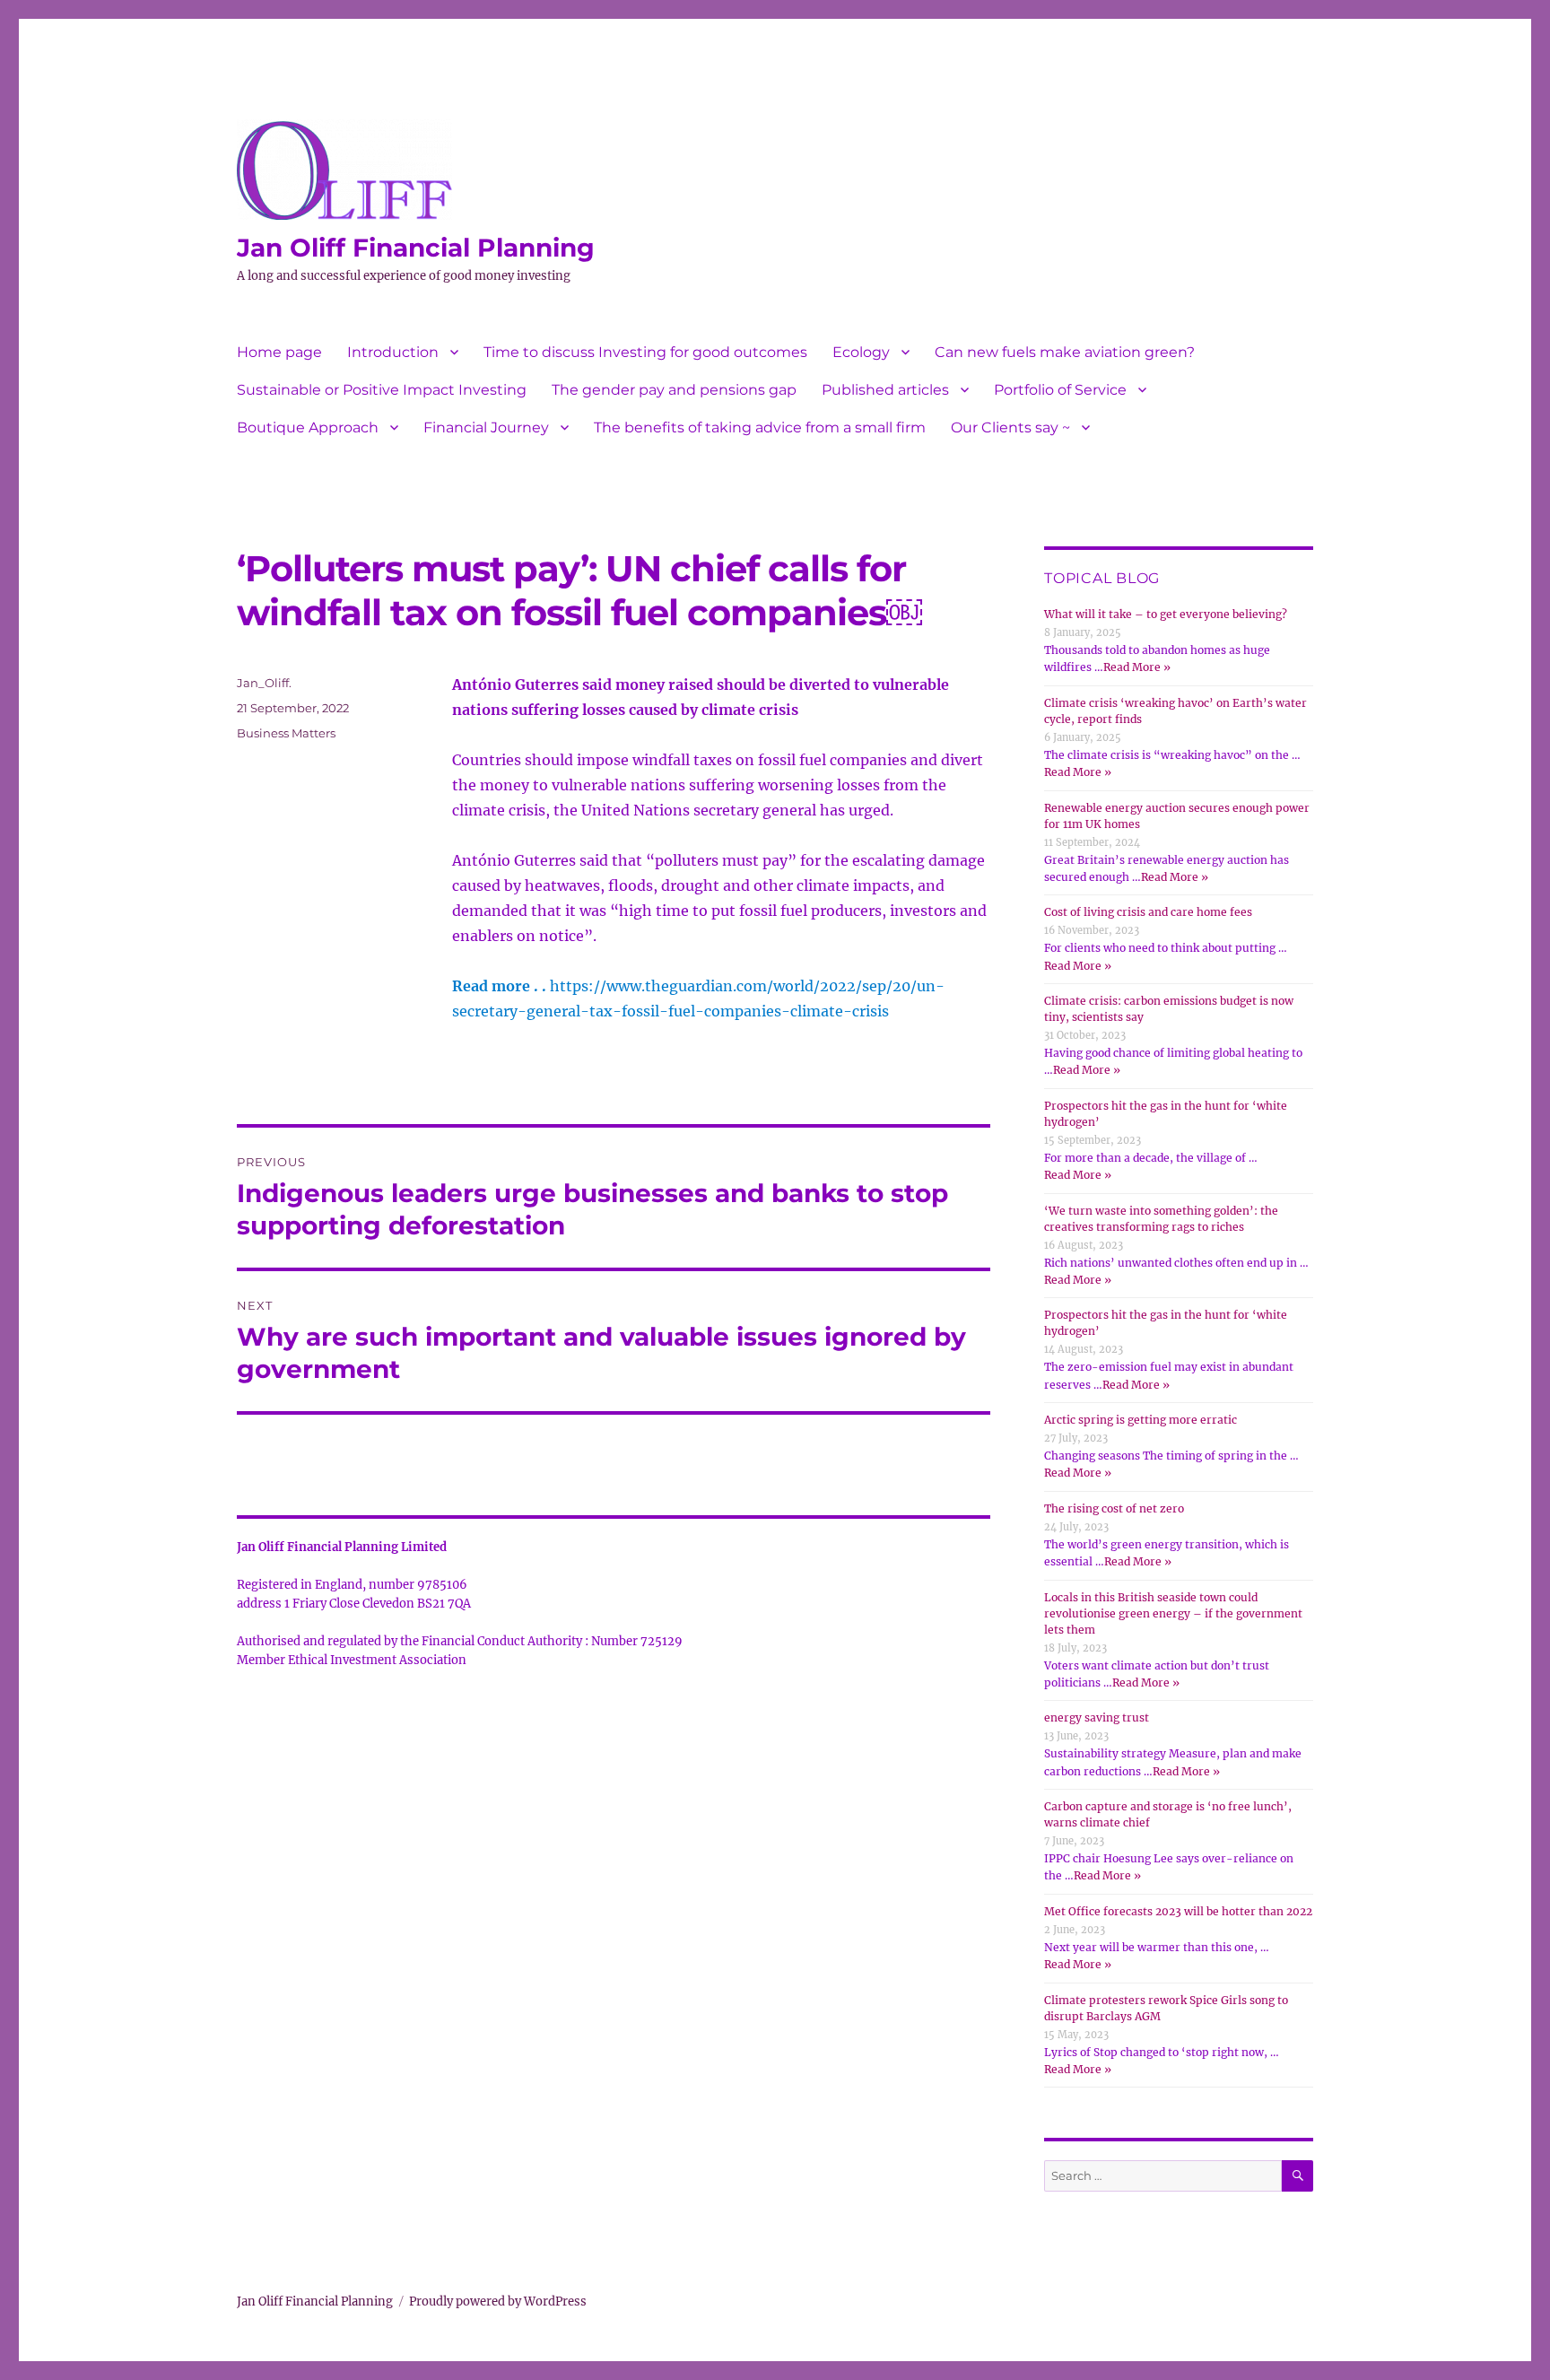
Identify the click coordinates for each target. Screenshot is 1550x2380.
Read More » (1137, 667)
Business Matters (286, 733)
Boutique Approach (308, 427)
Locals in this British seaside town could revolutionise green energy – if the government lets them (1173, 1613)
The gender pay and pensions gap (674, 390)
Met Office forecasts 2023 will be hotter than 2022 (1178, 1911)
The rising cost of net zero (1114, 1508)
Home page (279, 352)
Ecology (861, 352)
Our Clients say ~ (1010, 427)
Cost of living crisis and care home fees (1148, 912)
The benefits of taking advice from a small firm (760, 427)
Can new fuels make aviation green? (1065, 352)
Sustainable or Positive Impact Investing (382, 390)
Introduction (393, 352)
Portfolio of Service (1060, 390)
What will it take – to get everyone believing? (1166, 614)
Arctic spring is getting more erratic (1141, 1420)
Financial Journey (486, 427)
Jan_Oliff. (264, 683)
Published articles (885, 390)
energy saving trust (1097, 1717)
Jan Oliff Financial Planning (416, 248)
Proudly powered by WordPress (498, 2302)
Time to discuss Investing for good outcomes (645, 352)
